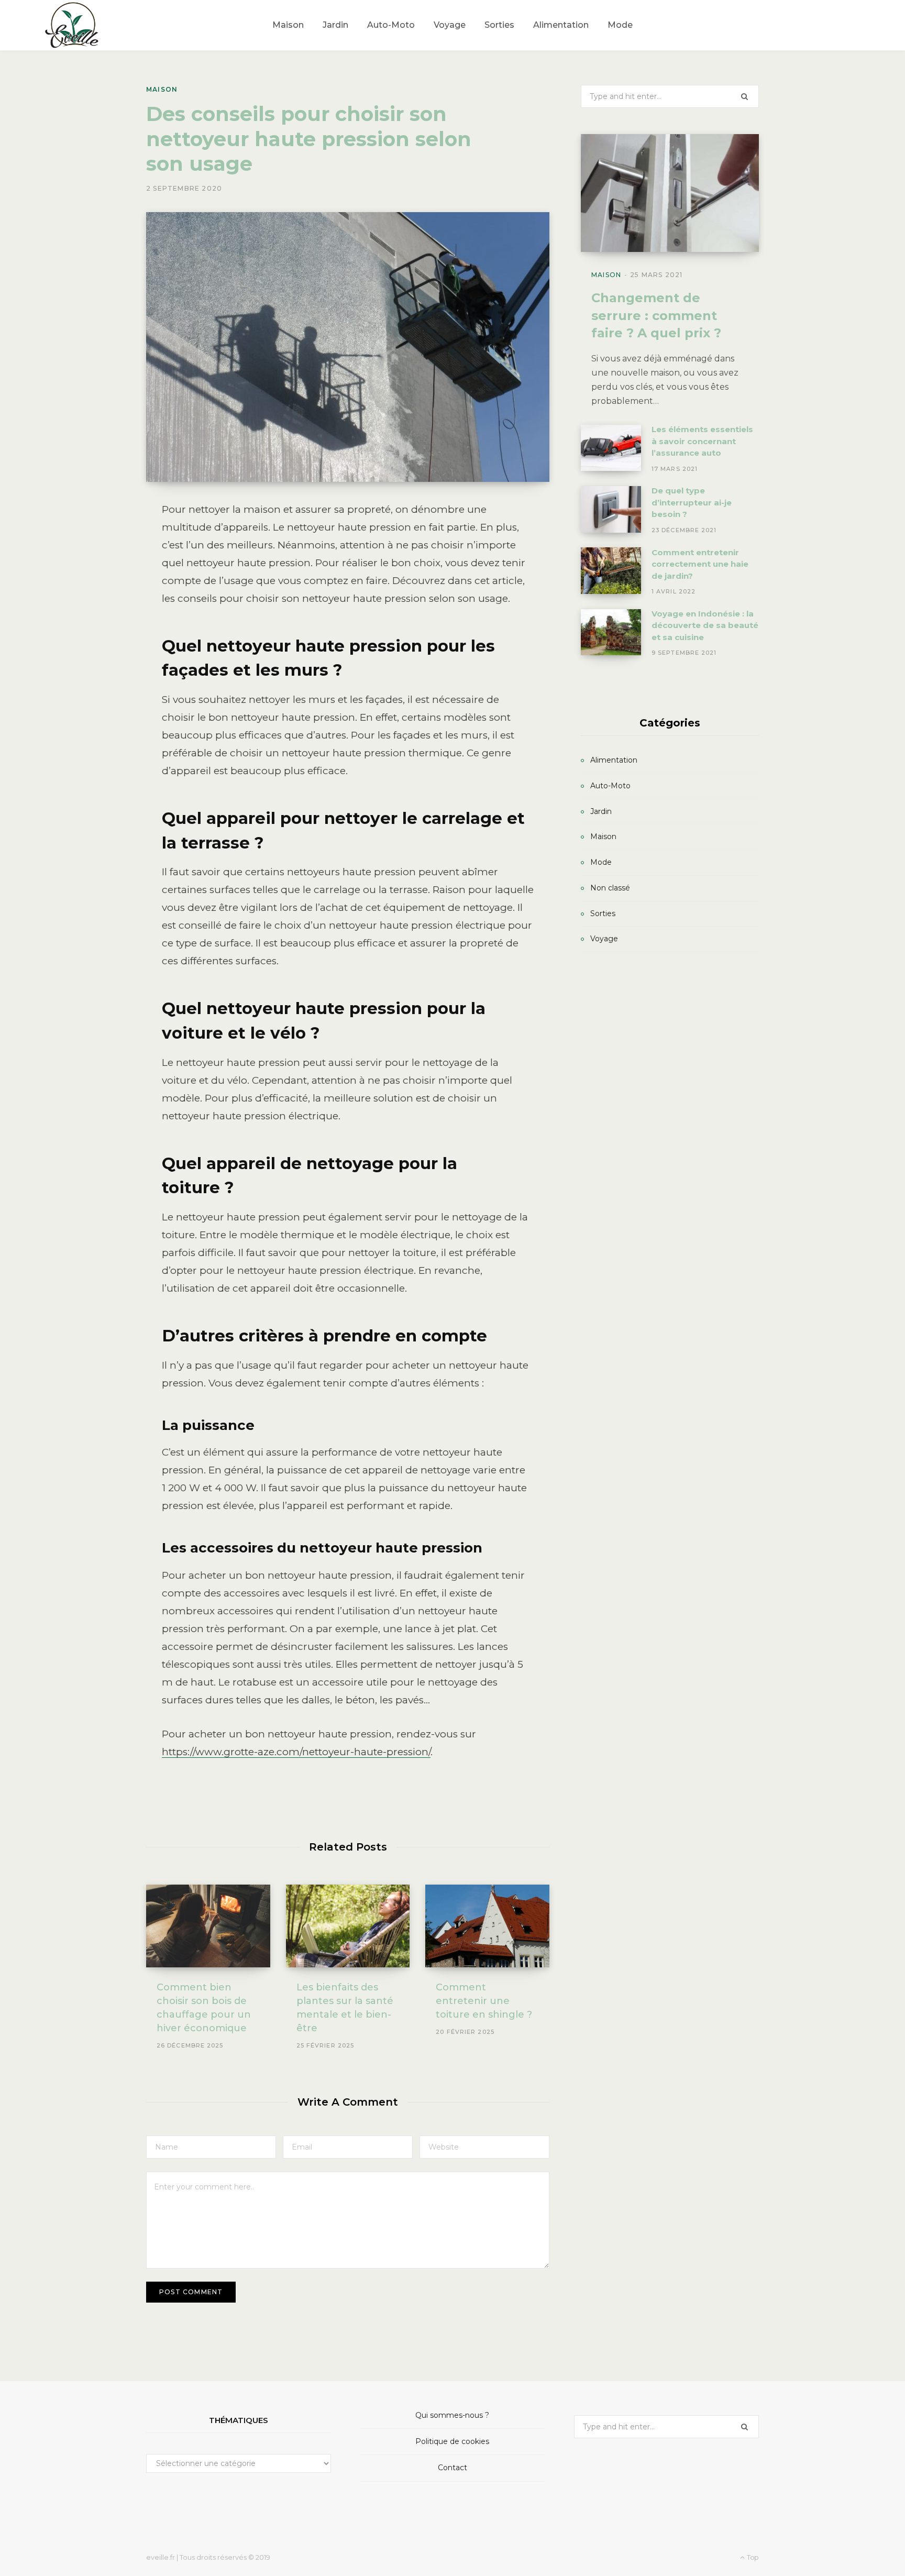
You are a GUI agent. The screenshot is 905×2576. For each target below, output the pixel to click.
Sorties (603, 913)
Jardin (601, 811)
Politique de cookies (452, 2441)
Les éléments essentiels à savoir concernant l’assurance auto (702, 441)
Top (752, 2557)
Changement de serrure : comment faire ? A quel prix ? (656, 315)
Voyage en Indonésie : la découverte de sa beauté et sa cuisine (705, 625)
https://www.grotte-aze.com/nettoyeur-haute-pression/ (296, 1752)
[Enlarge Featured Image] (348, 347)
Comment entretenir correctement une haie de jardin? (700, 564)
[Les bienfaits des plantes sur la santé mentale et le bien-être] (348, 1926)
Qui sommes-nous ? (452, 2415)
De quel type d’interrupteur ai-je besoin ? (692, 502)
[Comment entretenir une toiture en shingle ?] (487, 1926)
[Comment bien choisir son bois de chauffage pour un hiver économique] (208, 1926)
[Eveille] (73, 25)
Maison (162, 89)
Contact (452, 2468)
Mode (601, 862)
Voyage (604, 939)
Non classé (610, 888)
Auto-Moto (610, 786)
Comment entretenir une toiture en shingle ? (484, 2001)
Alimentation (614, 760)
